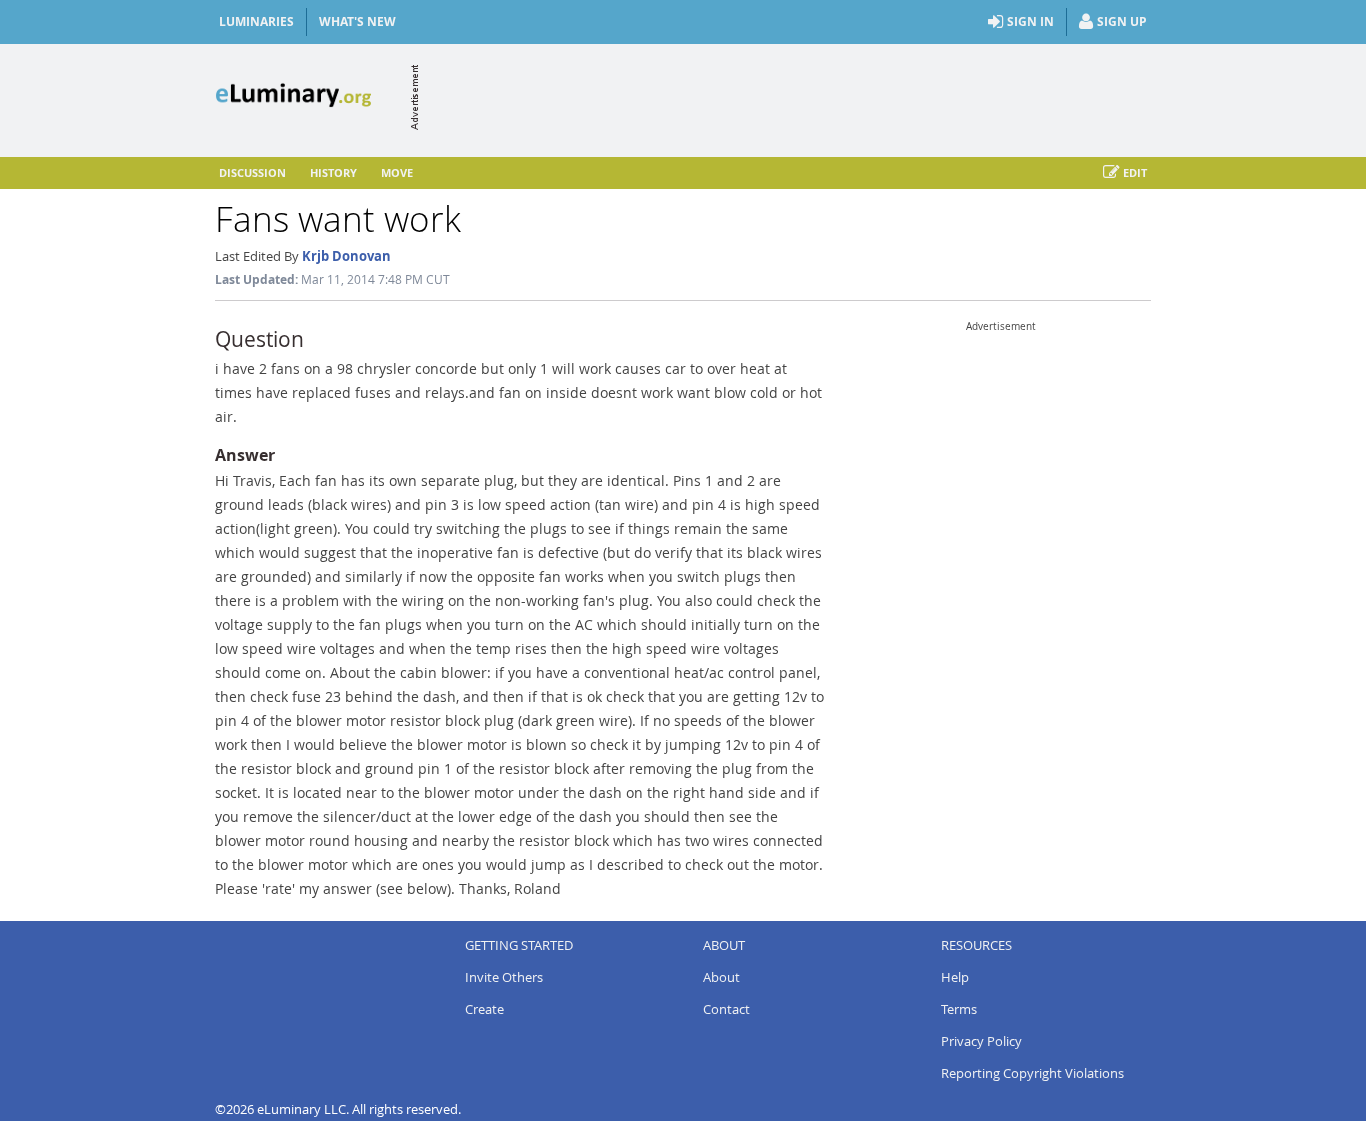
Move (397, 172)
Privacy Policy (981, 1041)
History (333, 172)
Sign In (1030, 21)
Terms (959, 1009)
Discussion (252, 172)
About (721, 977)
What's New (357, 21)
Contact (726, 1009)
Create (484, 1009)
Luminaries (256, 21)
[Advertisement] (787, 97)
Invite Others (504, 977)
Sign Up (1122, 21)
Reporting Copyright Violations (1032, 1073)
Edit (1135, 172)
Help (955, 977)
